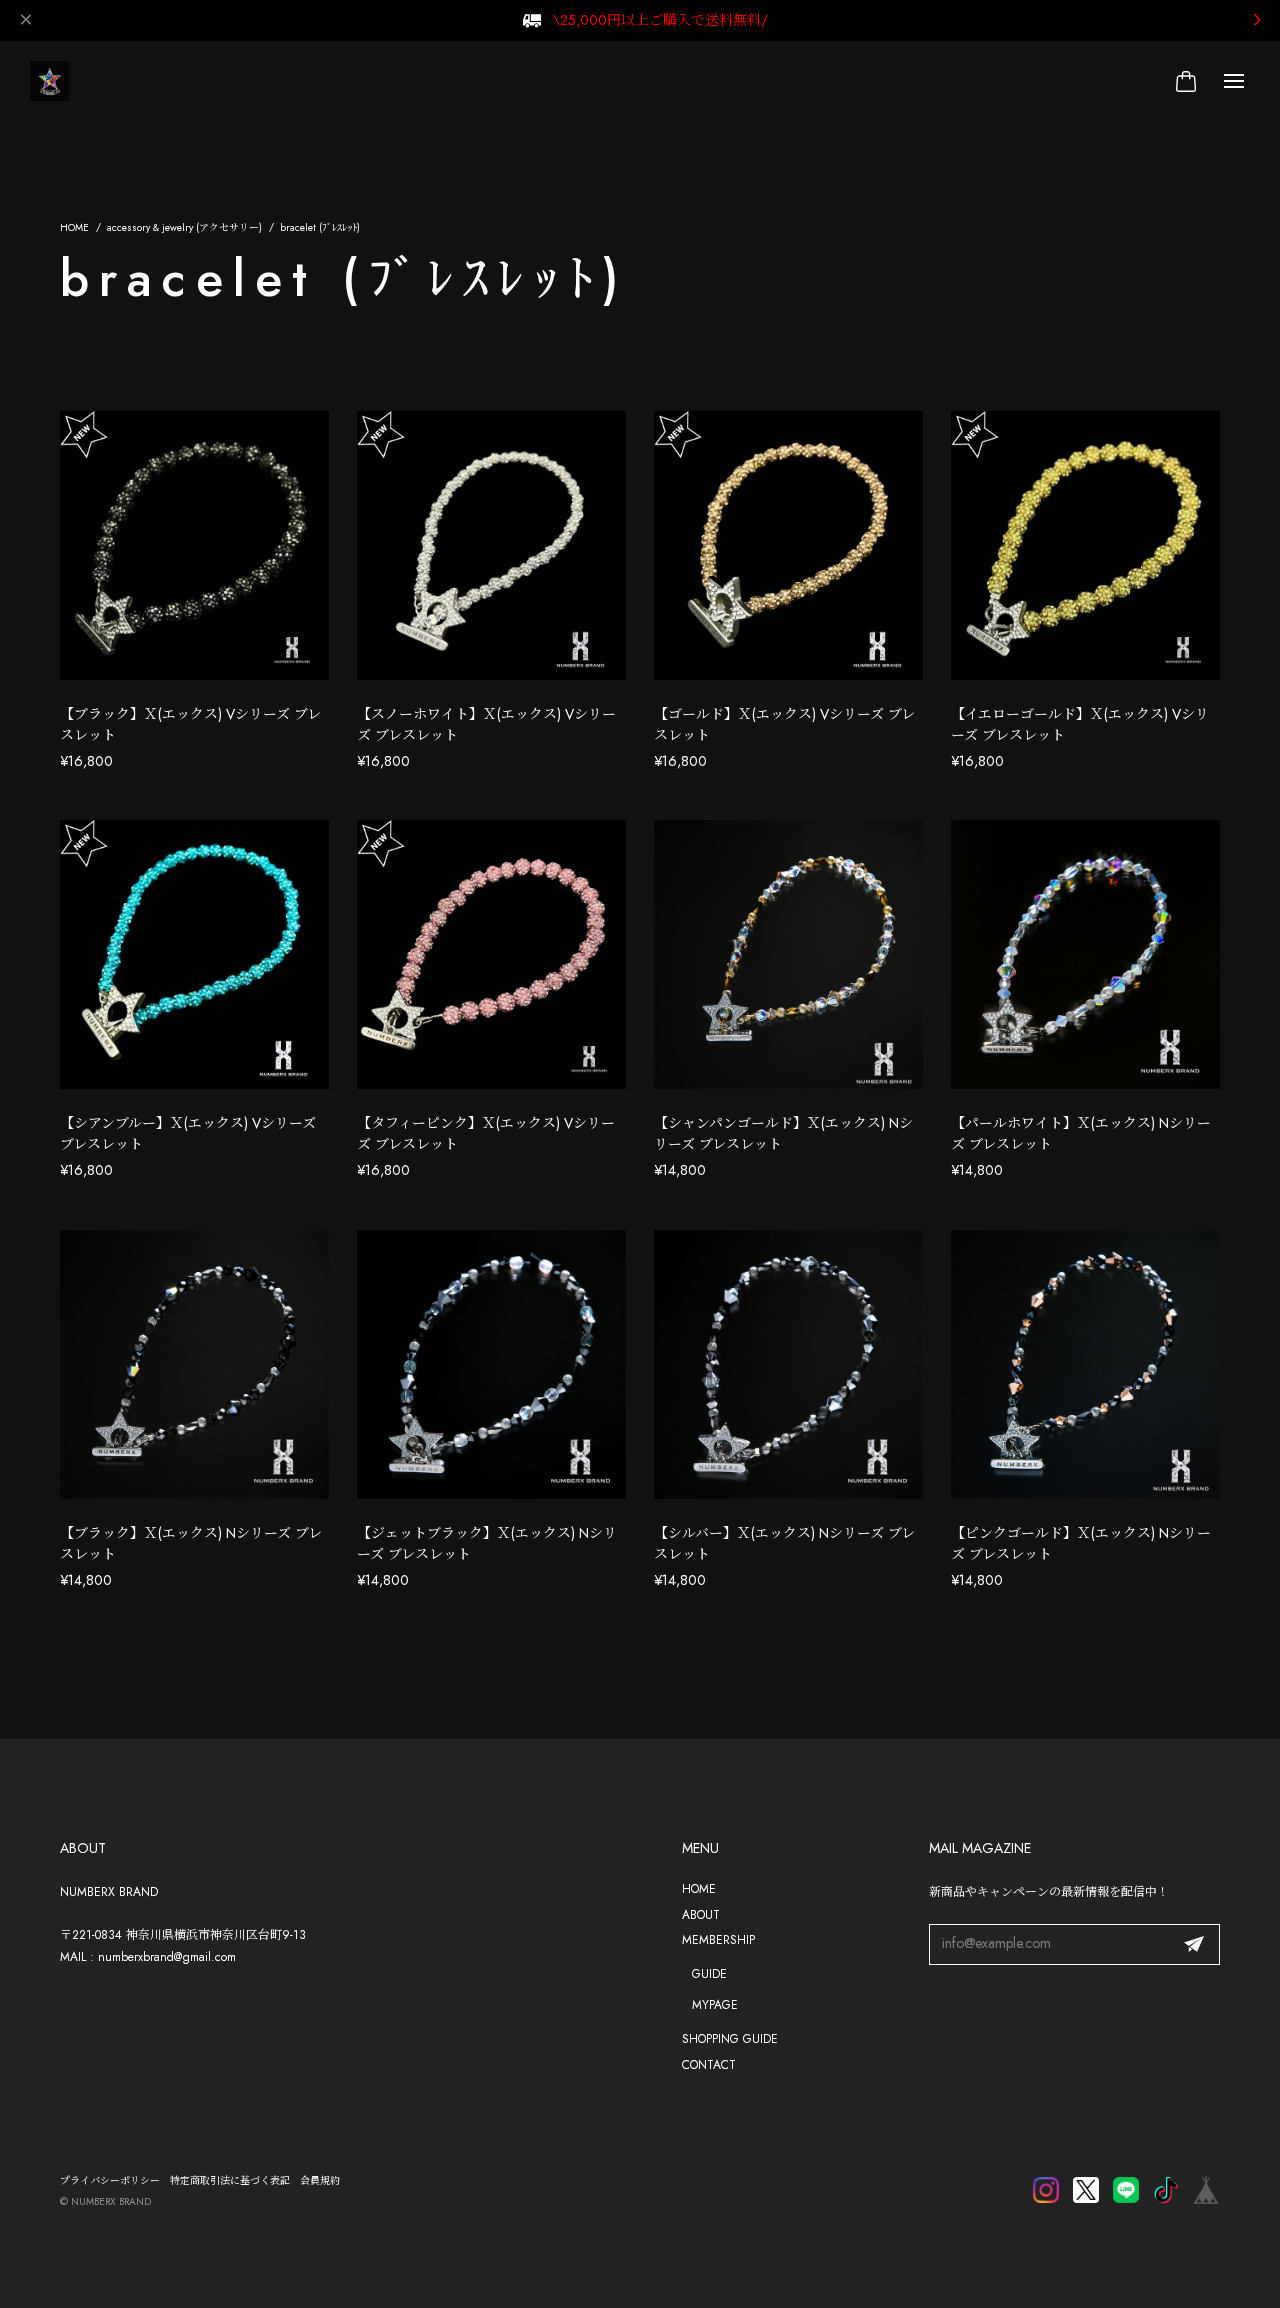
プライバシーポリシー (110, 2180)
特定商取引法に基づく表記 (230, 2180)
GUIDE (709, 1974)
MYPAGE (715, 2005)
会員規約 (320, 2180)
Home (74, 227)
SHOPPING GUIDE (730, 2039)
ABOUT (701, 1915)
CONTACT (709, 2065)
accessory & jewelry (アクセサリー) (184, 227)
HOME (699, 1889)
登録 (1194, 1945)
